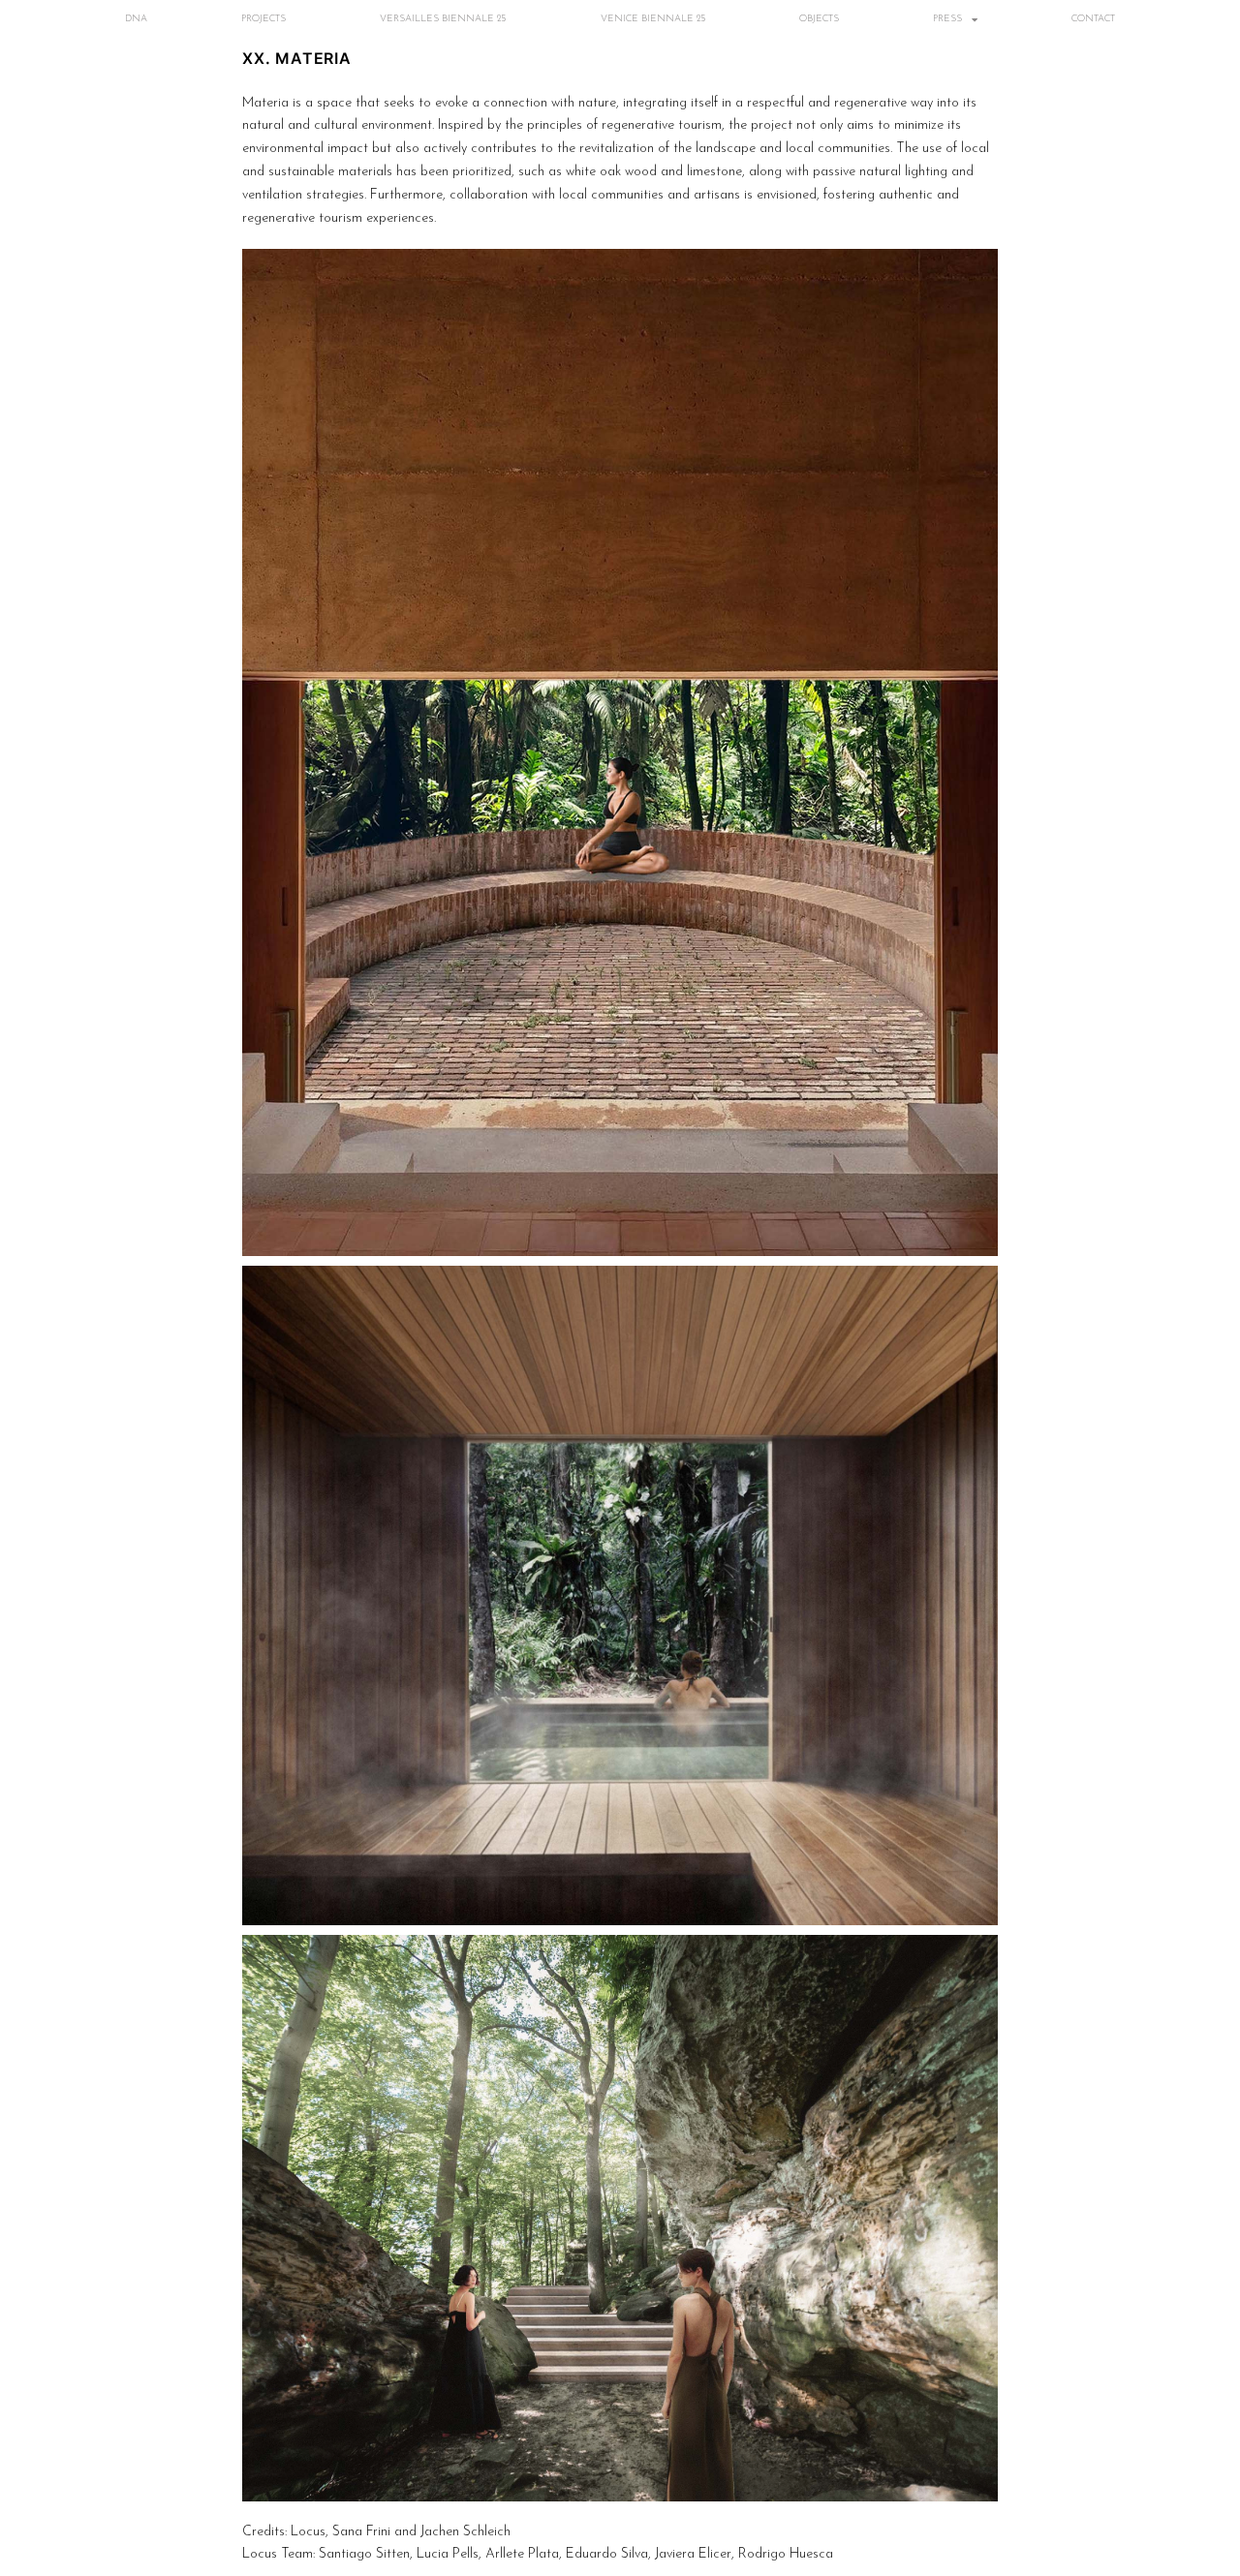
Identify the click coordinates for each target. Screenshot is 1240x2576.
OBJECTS (819, 19)
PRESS (947, 19)
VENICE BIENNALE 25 (653, 19)
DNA (136, 19)
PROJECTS (263, 19)
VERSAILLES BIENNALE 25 (443, 19)
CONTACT (1093, 19)
